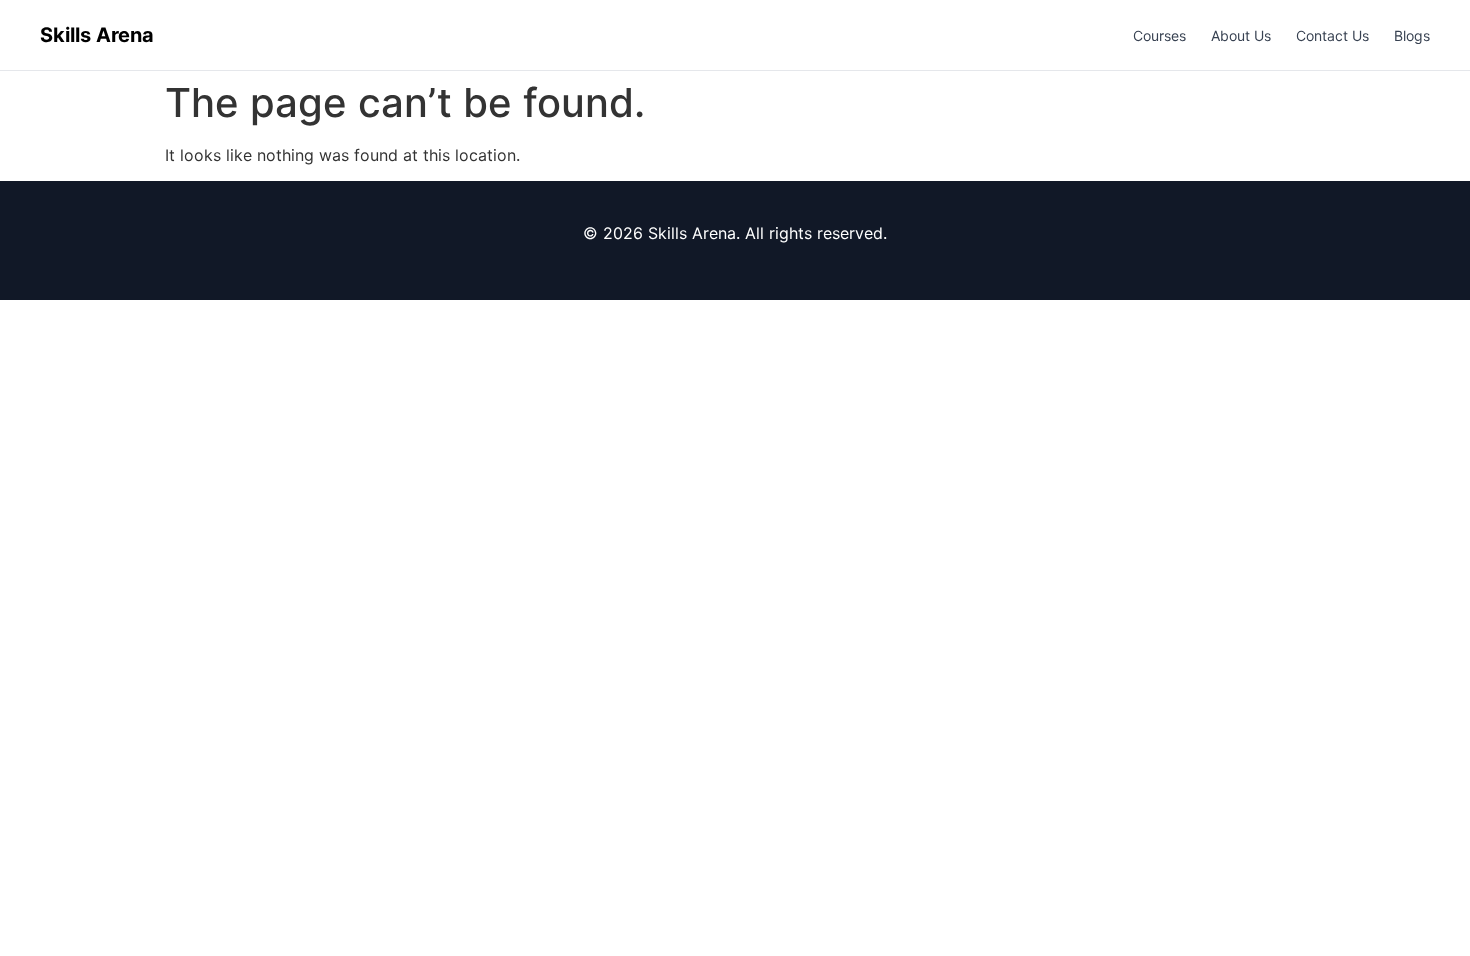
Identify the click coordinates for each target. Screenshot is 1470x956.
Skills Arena (97, 35)
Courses (1159, 35)
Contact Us (1332, 35)
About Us (1241, 35)
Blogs (1412, 35)
